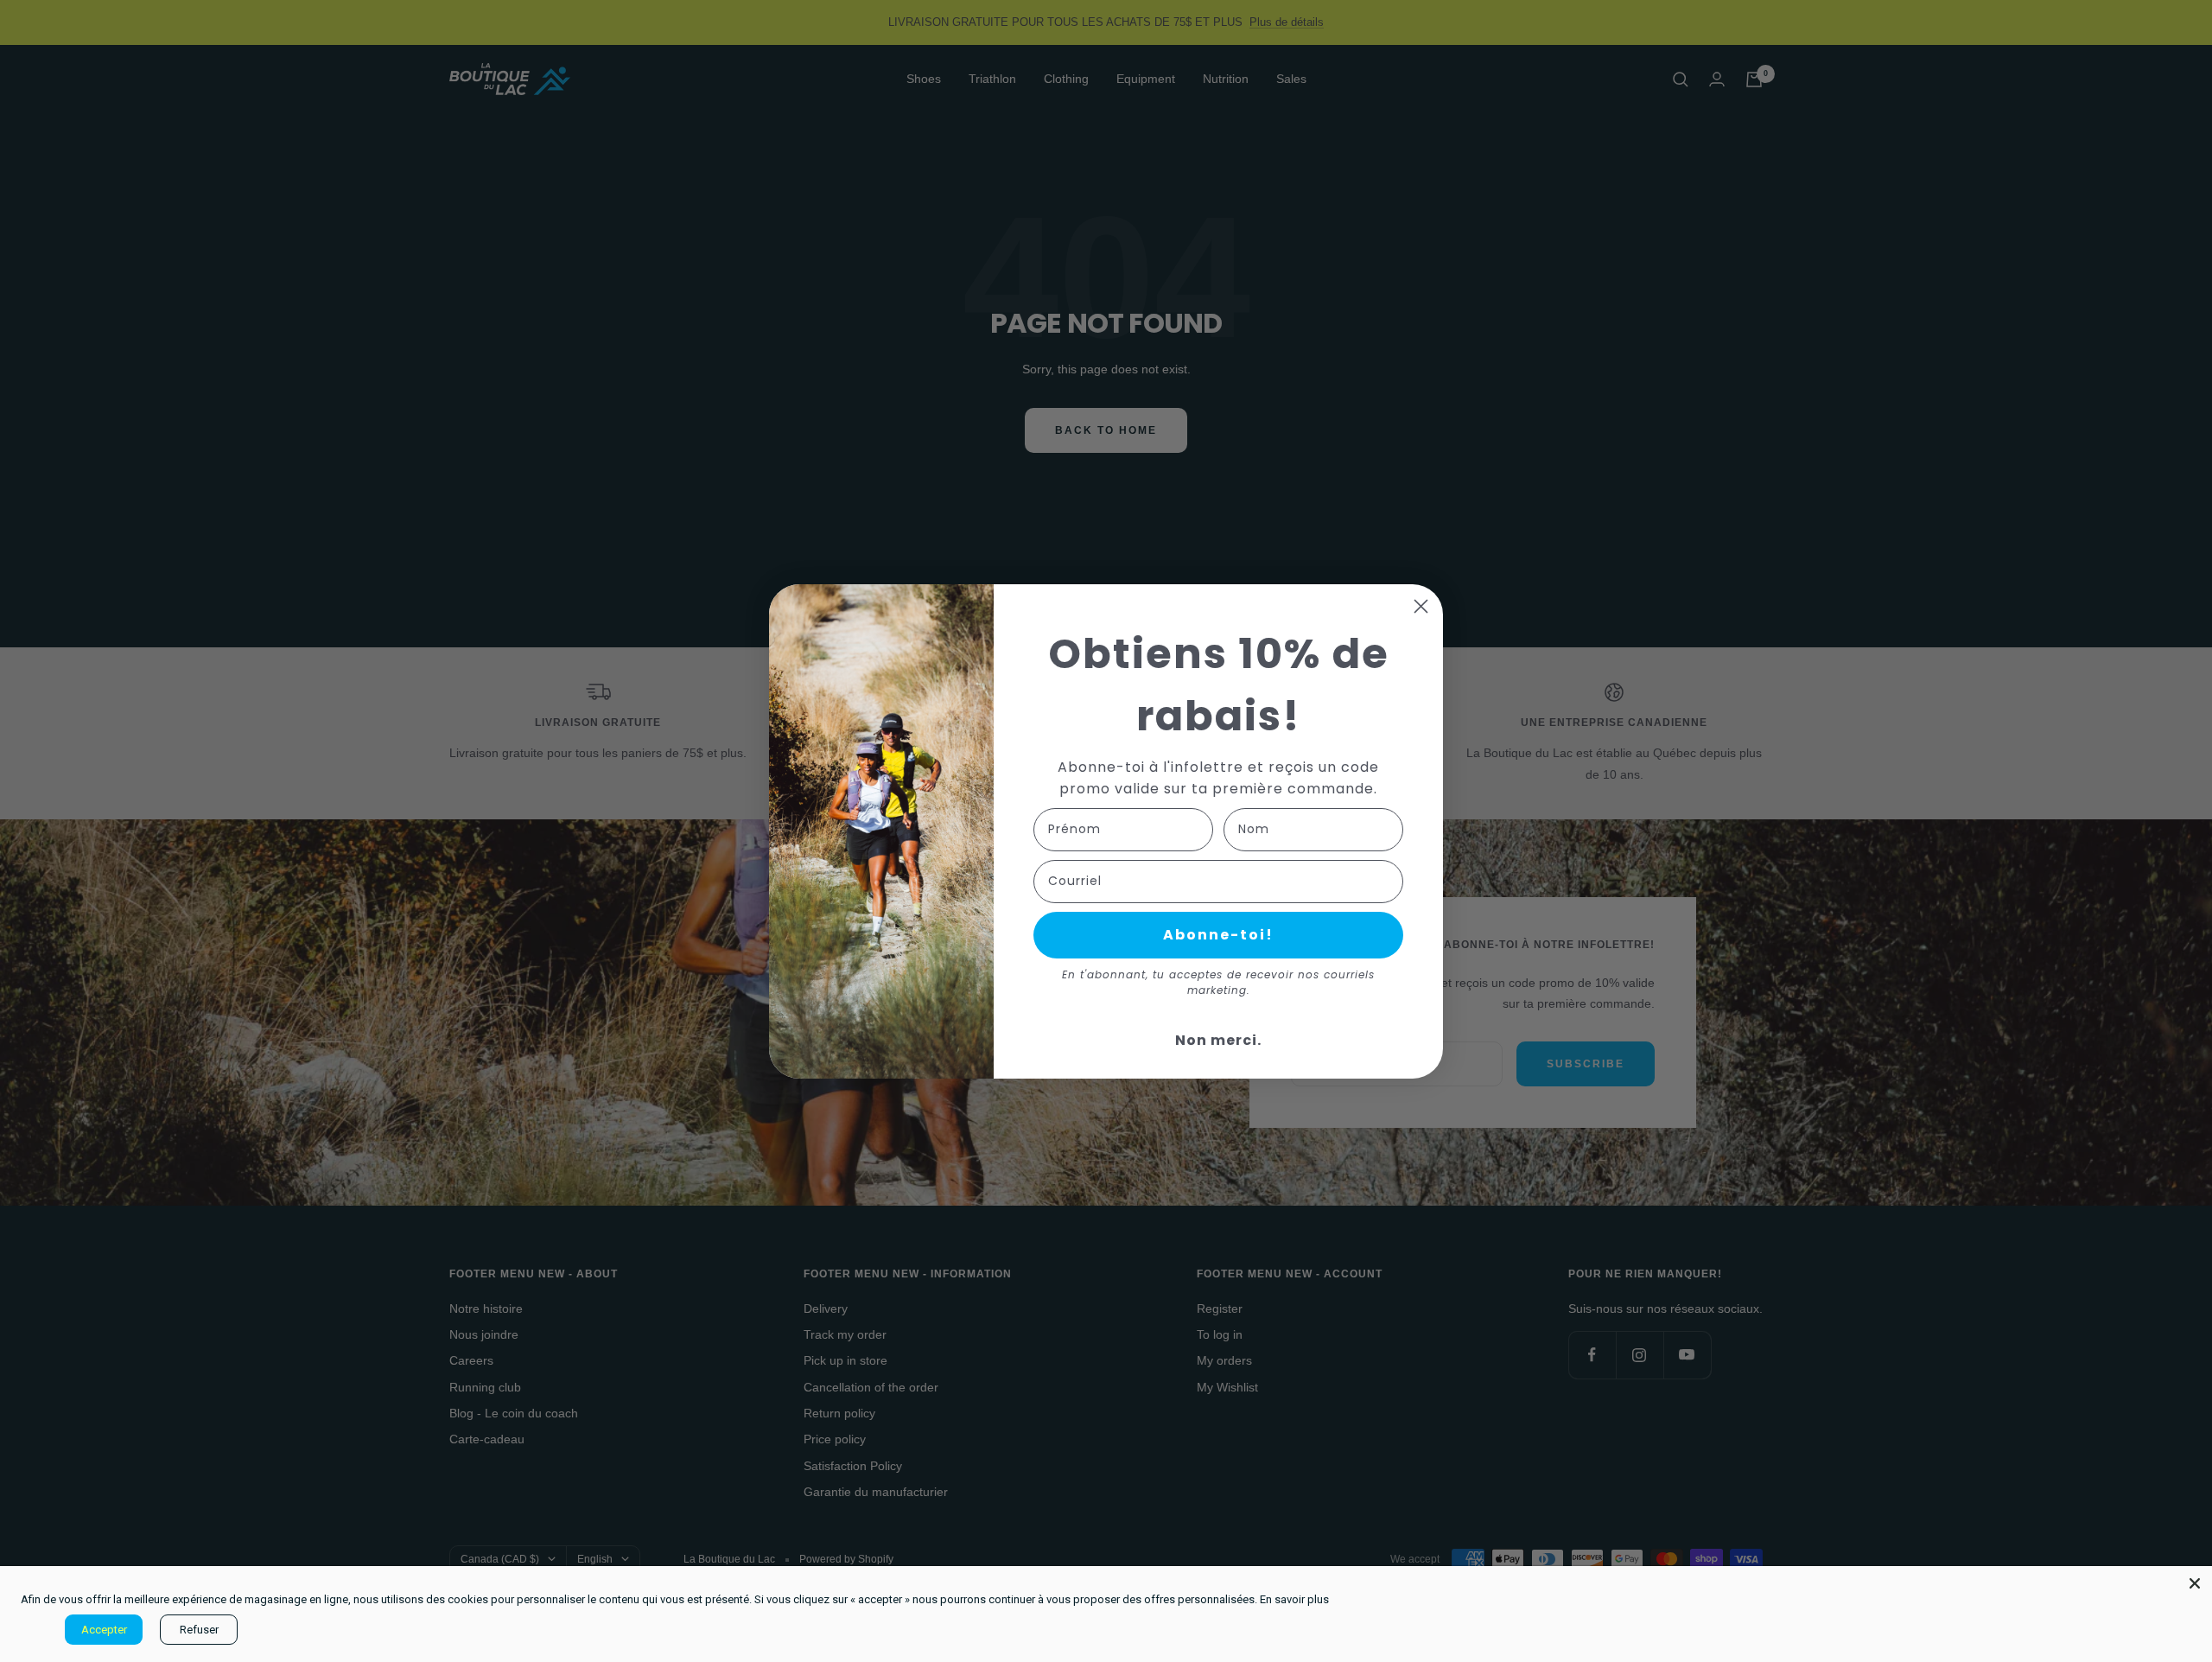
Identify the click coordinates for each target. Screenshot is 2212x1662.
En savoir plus (1294, 1599)
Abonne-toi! (1218, 935)
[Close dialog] (1421, 606)
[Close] (2195, 1583)
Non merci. (1218, 1040)
